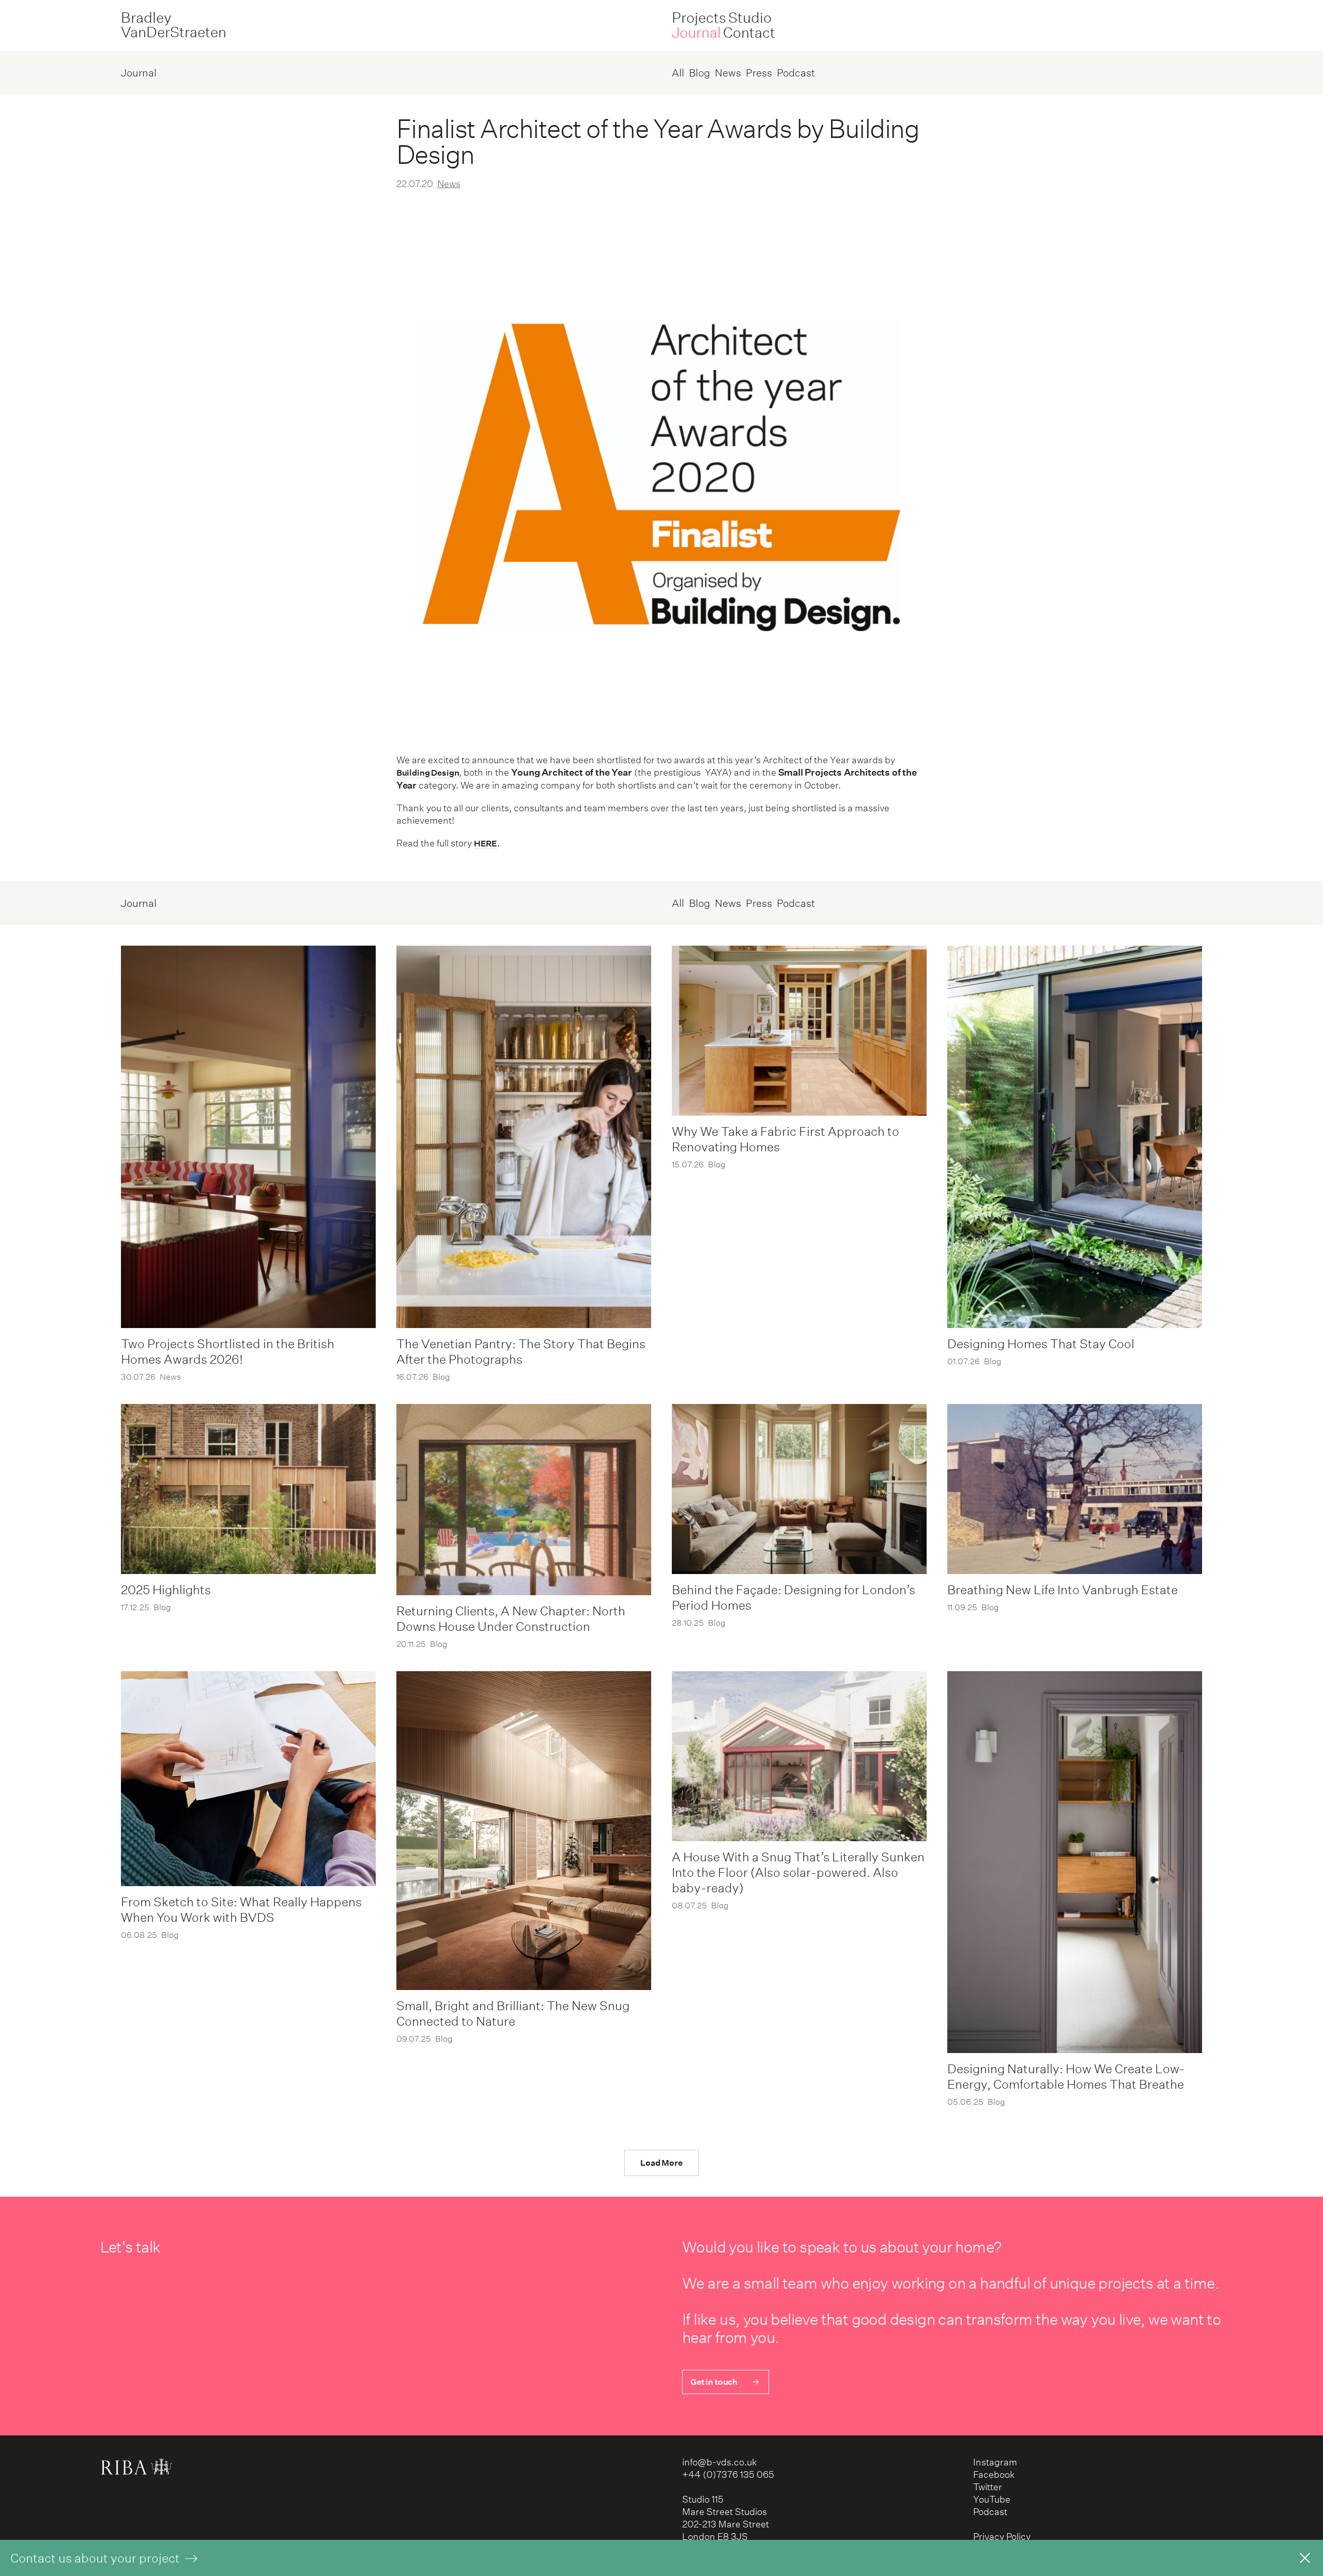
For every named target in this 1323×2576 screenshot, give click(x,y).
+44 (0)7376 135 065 (728, 2474)
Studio (750, 18)
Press (759, 73)
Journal (696, 33)
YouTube (992, 2499)
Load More (661, 2163)
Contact (749, 33)
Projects (699, 18)
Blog (699, 73)
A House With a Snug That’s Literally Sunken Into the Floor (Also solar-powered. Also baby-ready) (798, 1872)
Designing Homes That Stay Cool (1041, 1344)
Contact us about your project (96, 2558)
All (678, 73)
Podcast (796, 73)
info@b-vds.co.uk (720, 2462)
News (728, 73)
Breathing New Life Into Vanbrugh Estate (1063, 1590)
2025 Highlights (166, 1590)
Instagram (995, 2462)
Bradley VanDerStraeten (174, 25)
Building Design (428, 773)
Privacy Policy (1002, 2536)
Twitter (988, 2487)
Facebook (994, 2474)
